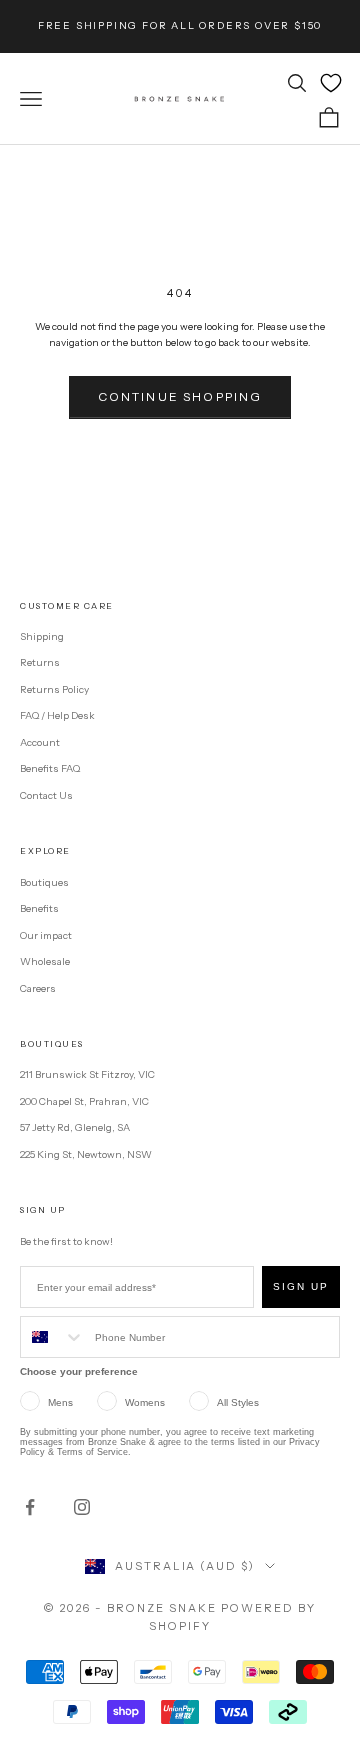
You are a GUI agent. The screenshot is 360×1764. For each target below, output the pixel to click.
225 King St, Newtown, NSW (86, 1154)
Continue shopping (180, 396)
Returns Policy (54, 689)
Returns (40, 662)
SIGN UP (301, 1286)
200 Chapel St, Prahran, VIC (84, 1101)
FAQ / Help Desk (57, 715)
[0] (331, 83)
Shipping (42, 636)
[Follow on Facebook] (30, 1507)
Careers (38, 988)
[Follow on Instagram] (82, 1507)
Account (40, 742)
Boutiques (44, 882)
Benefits (39, 908)
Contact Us (46, 795)
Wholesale (45, 961)
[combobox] (53, 1337)
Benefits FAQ (50, 768)
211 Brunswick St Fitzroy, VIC (87, 1074)
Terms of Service (92, 1452)
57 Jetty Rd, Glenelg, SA (75, 1127)
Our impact (46, 935)
